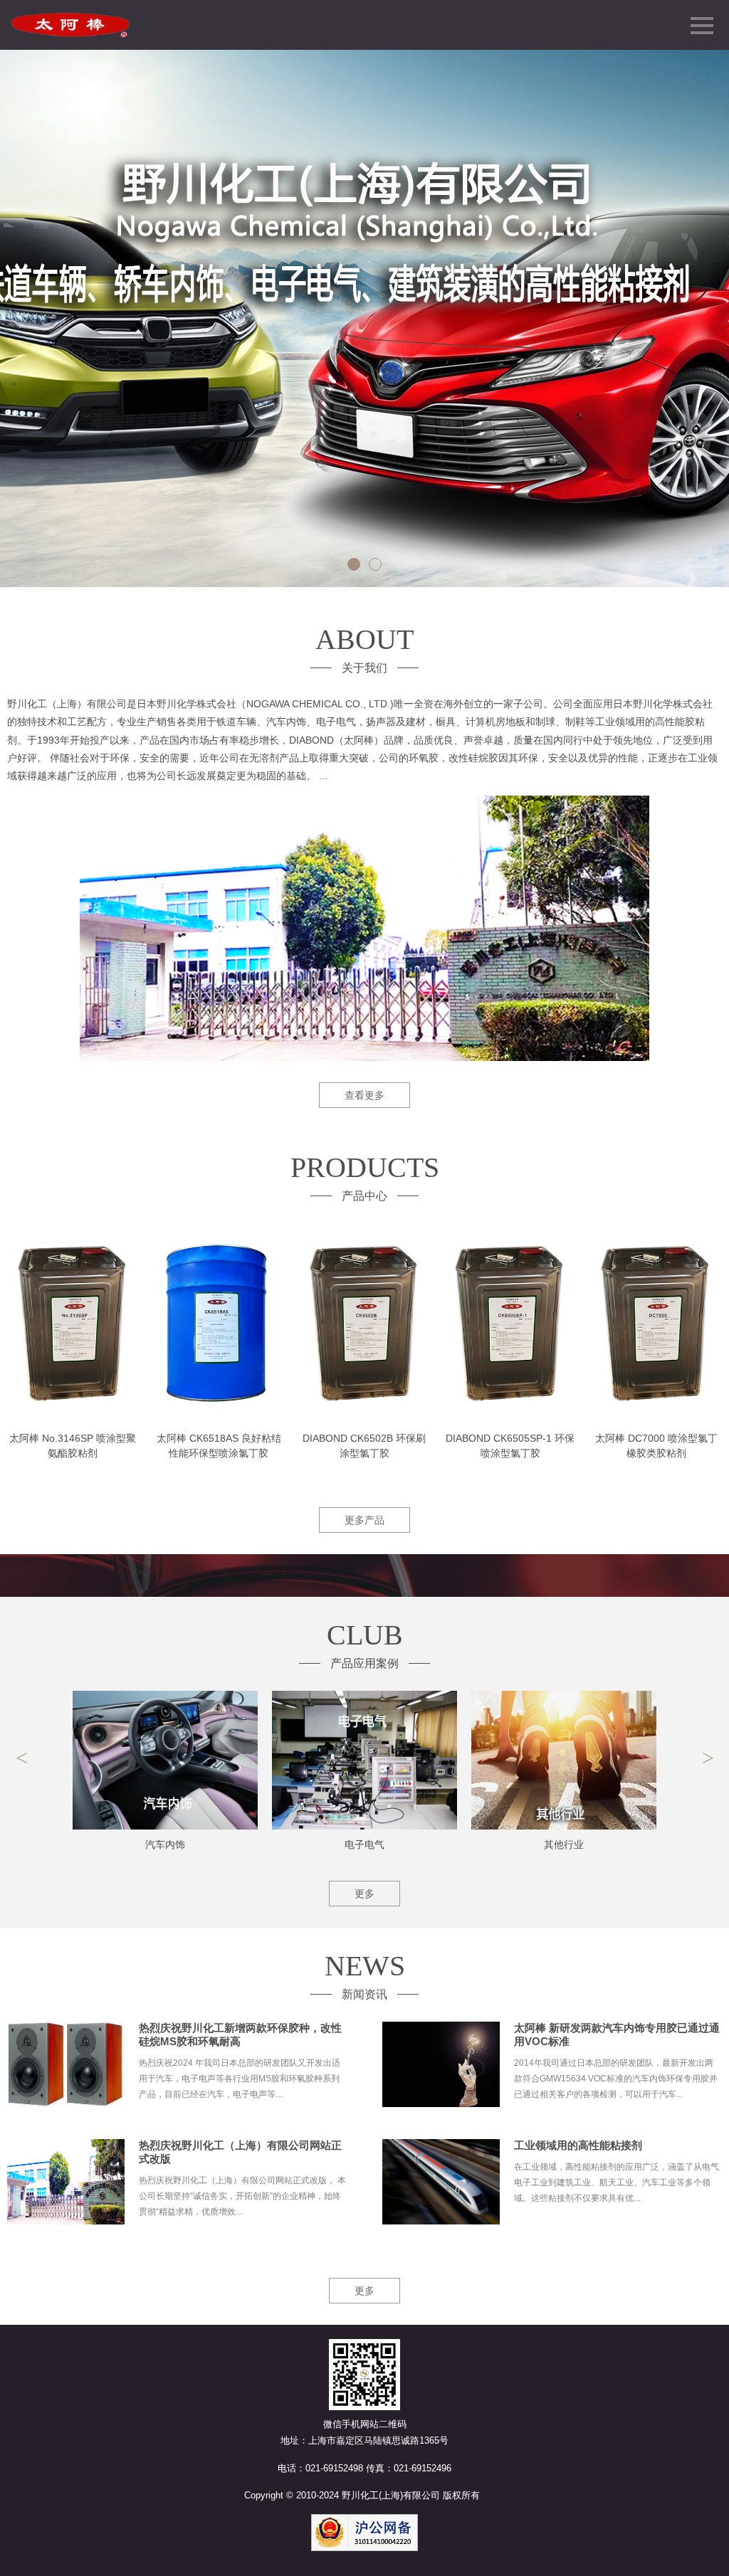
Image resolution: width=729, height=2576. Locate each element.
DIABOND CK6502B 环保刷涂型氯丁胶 (364, 1446)
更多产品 (364, 1520)
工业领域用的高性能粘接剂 (578, 2145)
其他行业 (564, 1844)
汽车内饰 (165, 1844)
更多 (364, 1894)
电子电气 (364, 1844)
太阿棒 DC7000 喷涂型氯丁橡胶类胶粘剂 (656, 1446)
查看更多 (364, 1095)
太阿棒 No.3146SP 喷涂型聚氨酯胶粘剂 (73, 1446)
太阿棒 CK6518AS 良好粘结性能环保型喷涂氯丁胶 (219, 1446)
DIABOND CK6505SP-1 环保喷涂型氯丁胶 (510, 1446)
